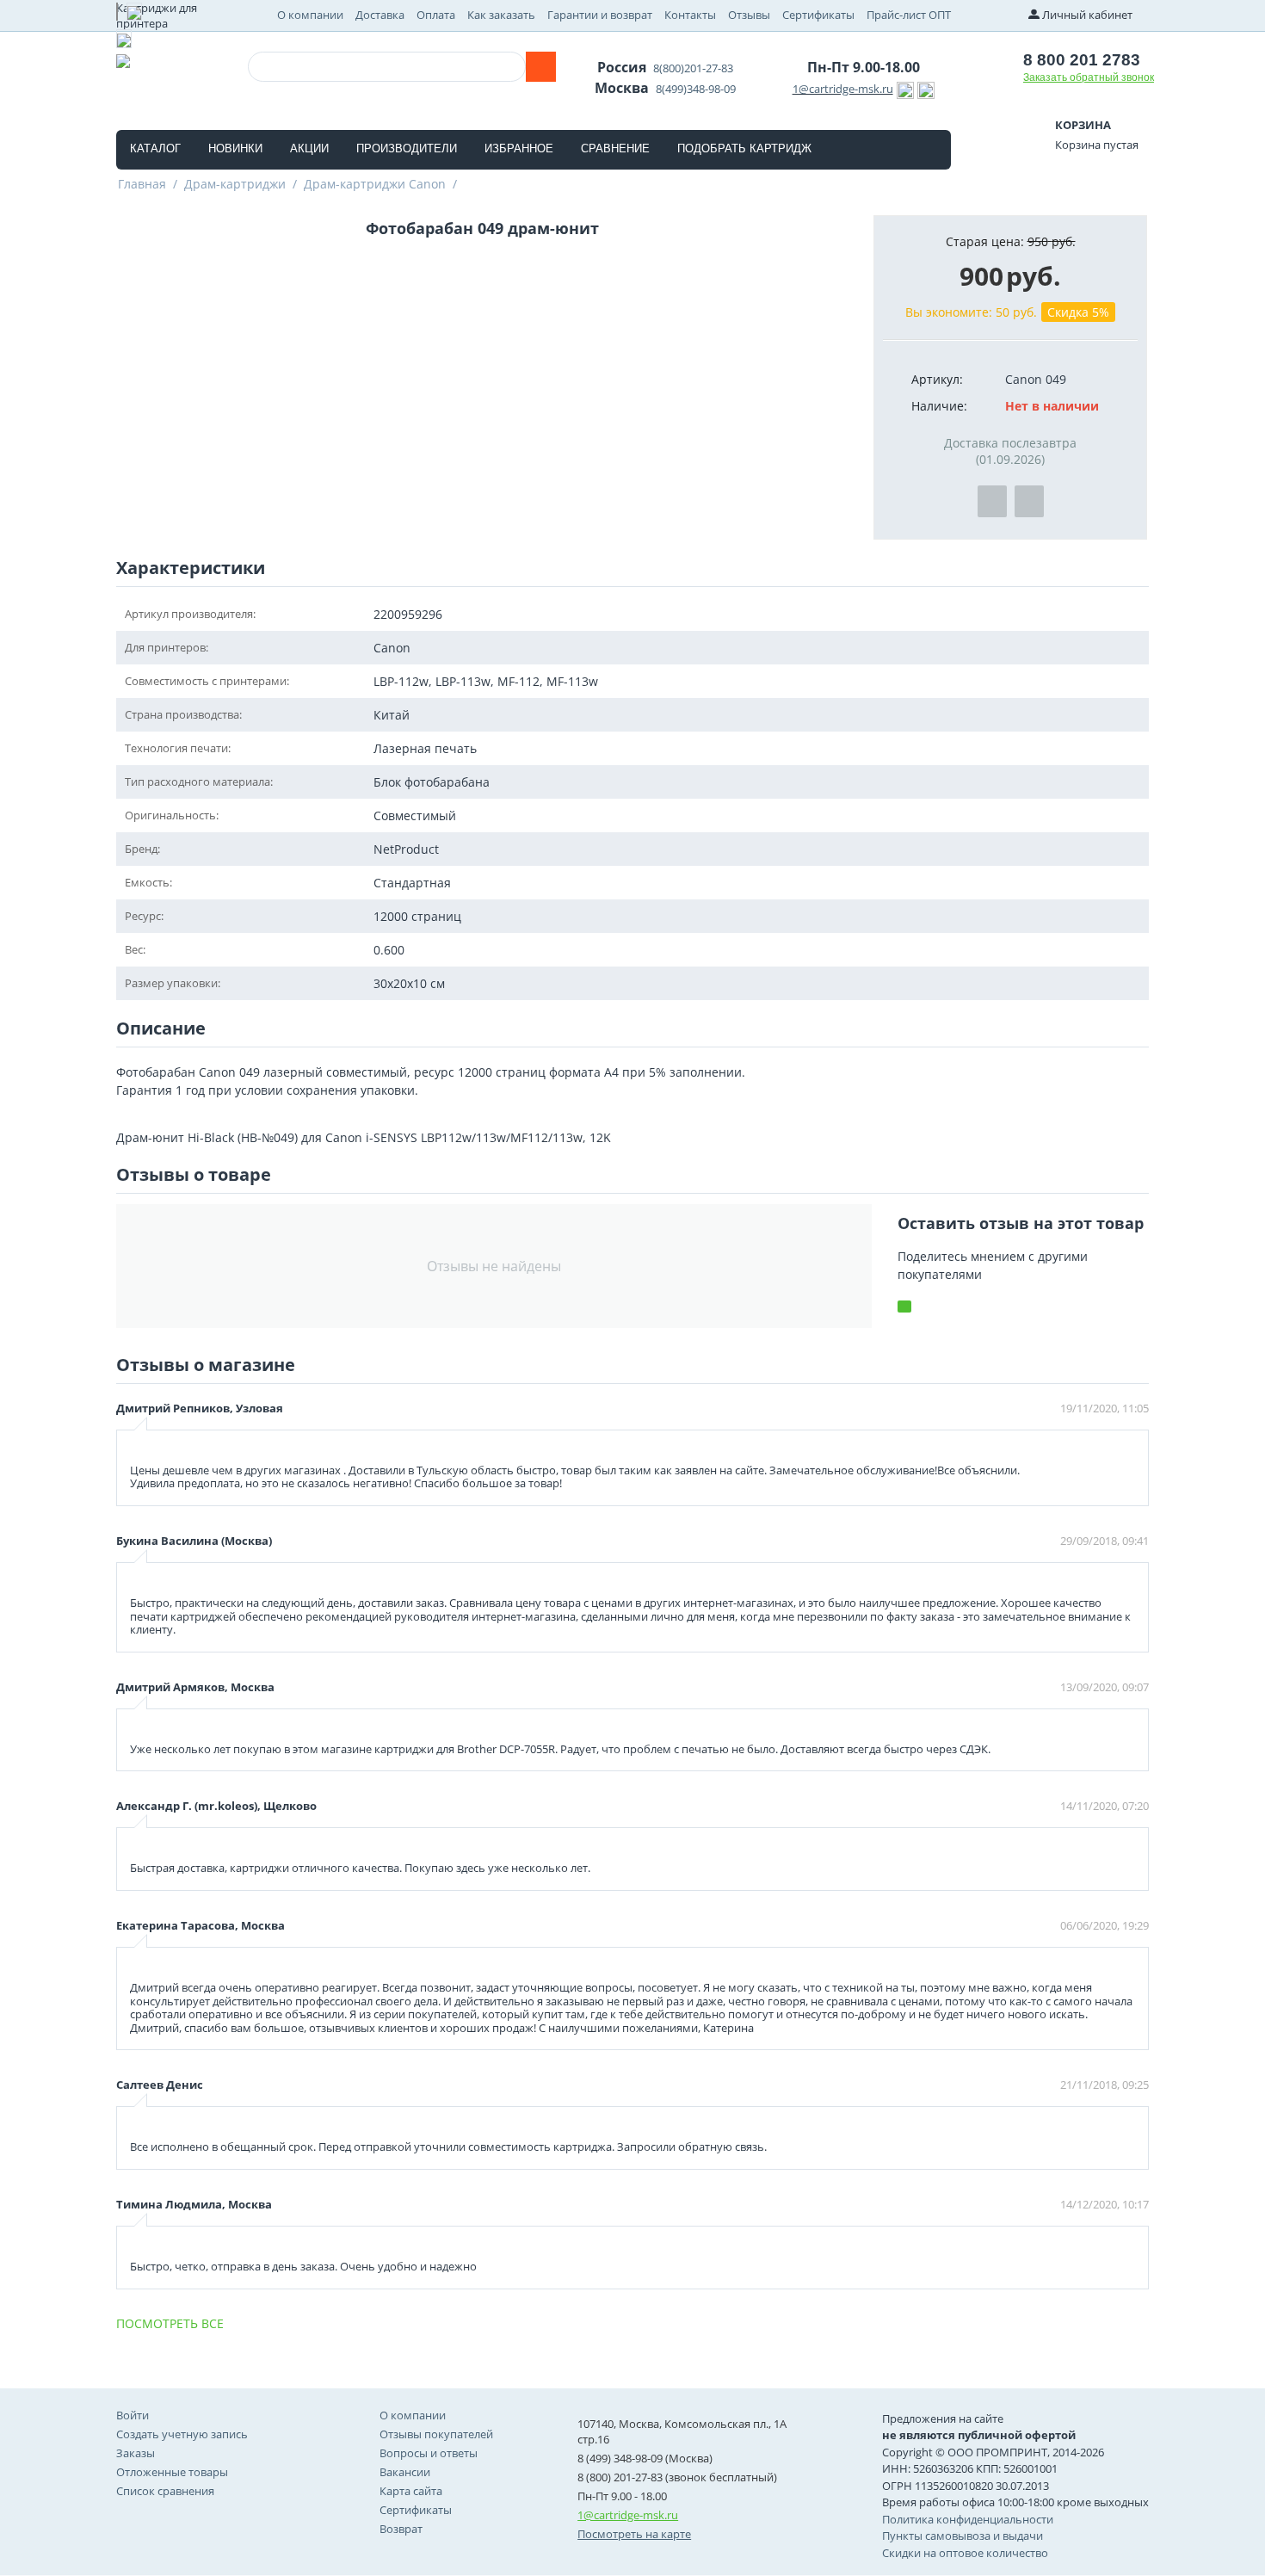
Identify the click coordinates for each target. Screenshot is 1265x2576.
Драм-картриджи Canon (375, 184)
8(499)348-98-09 (696, 89)
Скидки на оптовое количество (965, 2553)
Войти (133, 2415)
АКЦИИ (309, 148)
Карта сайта (411, 2491)
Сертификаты (818, 15)
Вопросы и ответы (429, 2453)
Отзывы (749, 15)
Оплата (436, 15)
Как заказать (501, 15)
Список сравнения (165, 2491)
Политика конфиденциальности (968, 2519)
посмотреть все (170, 2323)
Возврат (401, 2529)
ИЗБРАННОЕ (519, 148)
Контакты (690, 15)
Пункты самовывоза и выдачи (963, 2536)
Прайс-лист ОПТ (909, 15)
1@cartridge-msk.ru (843, 89)
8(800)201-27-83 (693, 68)
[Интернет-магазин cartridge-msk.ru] (123, 59)
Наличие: (939, 406)
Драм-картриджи (235, 184)
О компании (310, 15)
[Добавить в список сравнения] (1029, 501)
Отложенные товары (172, 2472)
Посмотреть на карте (634, 2534)
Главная (142, 184)
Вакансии (405, 2472)
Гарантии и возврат (600, 15)
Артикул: (937, 379)
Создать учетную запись (182, 2434)
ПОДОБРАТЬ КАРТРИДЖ (744, 148)
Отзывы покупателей (436, 2434)
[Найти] (541, 67)
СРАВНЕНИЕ (615, 148)
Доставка (380, 15)
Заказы (136, 2453)
